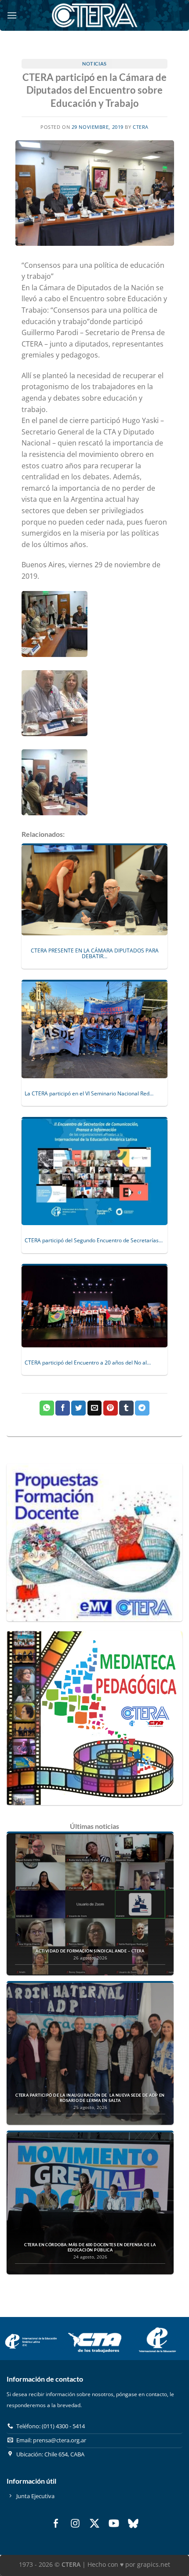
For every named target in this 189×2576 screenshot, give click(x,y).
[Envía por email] (95, 1408)
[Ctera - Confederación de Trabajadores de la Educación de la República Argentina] (94, 15)
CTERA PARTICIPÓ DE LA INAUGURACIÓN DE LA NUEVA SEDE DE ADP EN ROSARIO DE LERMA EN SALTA (90, 2098)
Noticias (94, 64)
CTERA (141, 127)
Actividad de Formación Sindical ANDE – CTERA (90, 1951)
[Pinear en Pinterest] (111, 1408)
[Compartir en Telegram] (142, 1408)
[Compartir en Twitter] (78, 1408)
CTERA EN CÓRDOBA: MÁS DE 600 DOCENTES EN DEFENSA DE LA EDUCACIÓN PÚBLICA (90, 2247)
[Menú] (12, 15)
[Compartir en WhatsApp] (47, 1408)
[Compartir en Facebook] (63, 1408)
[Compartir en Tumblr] (126, 1408)
